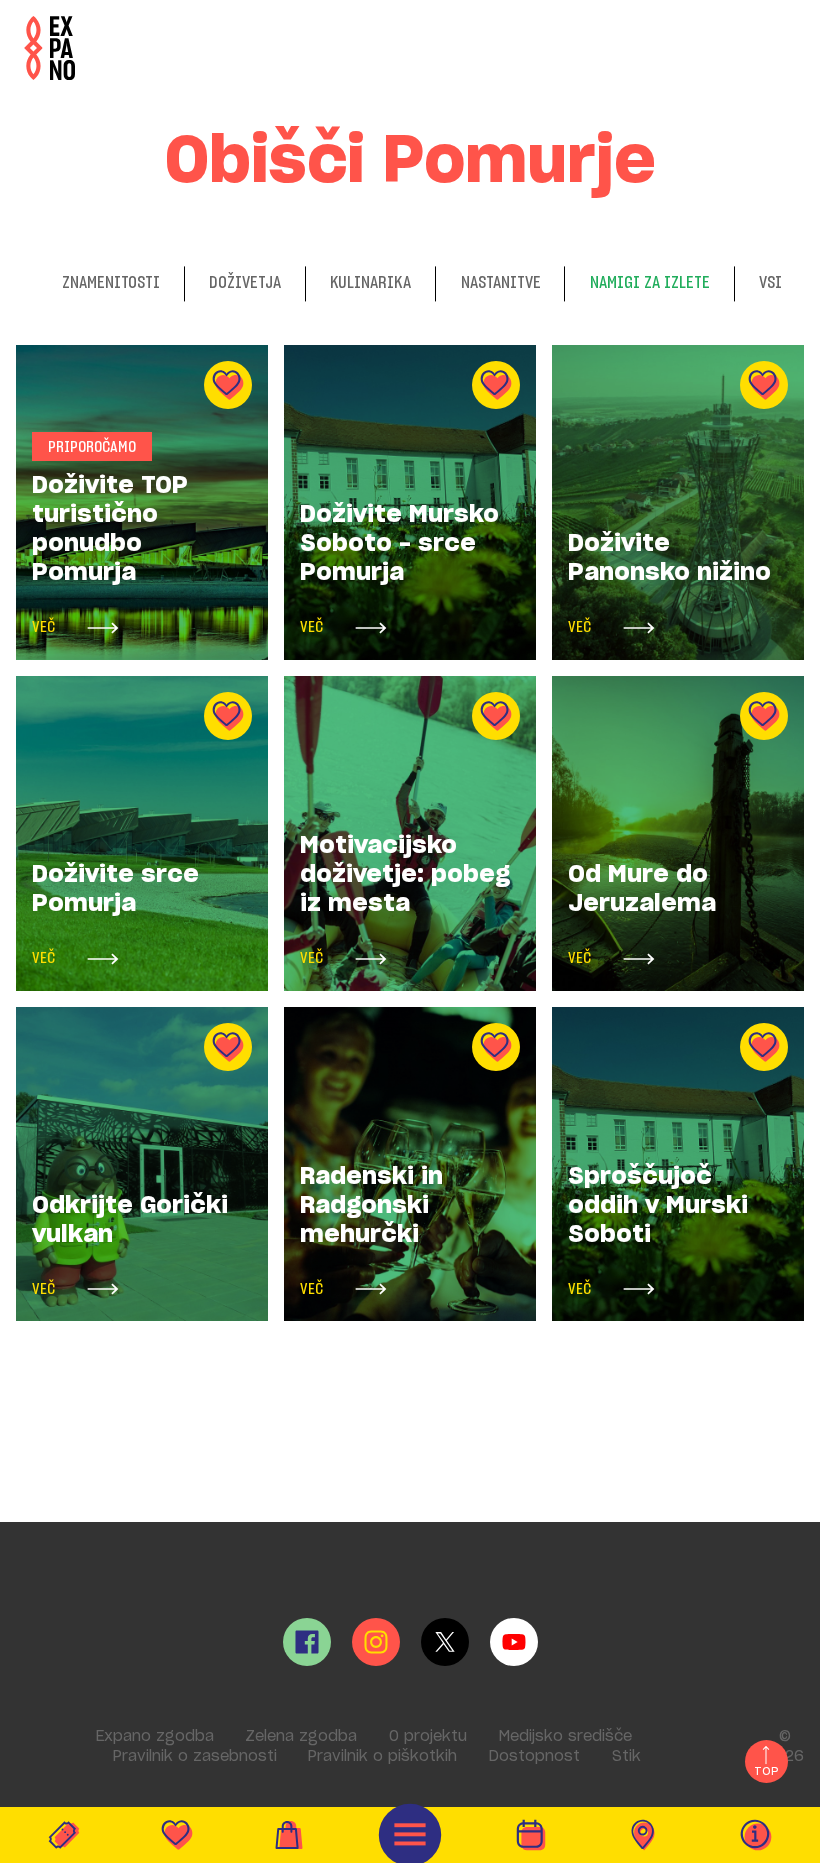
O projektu (428, 1736)
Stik (626, 1756)
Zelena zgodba (301, 1736)
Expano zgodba (155, 1736)
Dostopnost (534, 1756)
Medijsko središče (565, 1736)
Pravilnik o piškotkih (382, 1756)
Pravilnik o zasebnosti (195, 1756)
